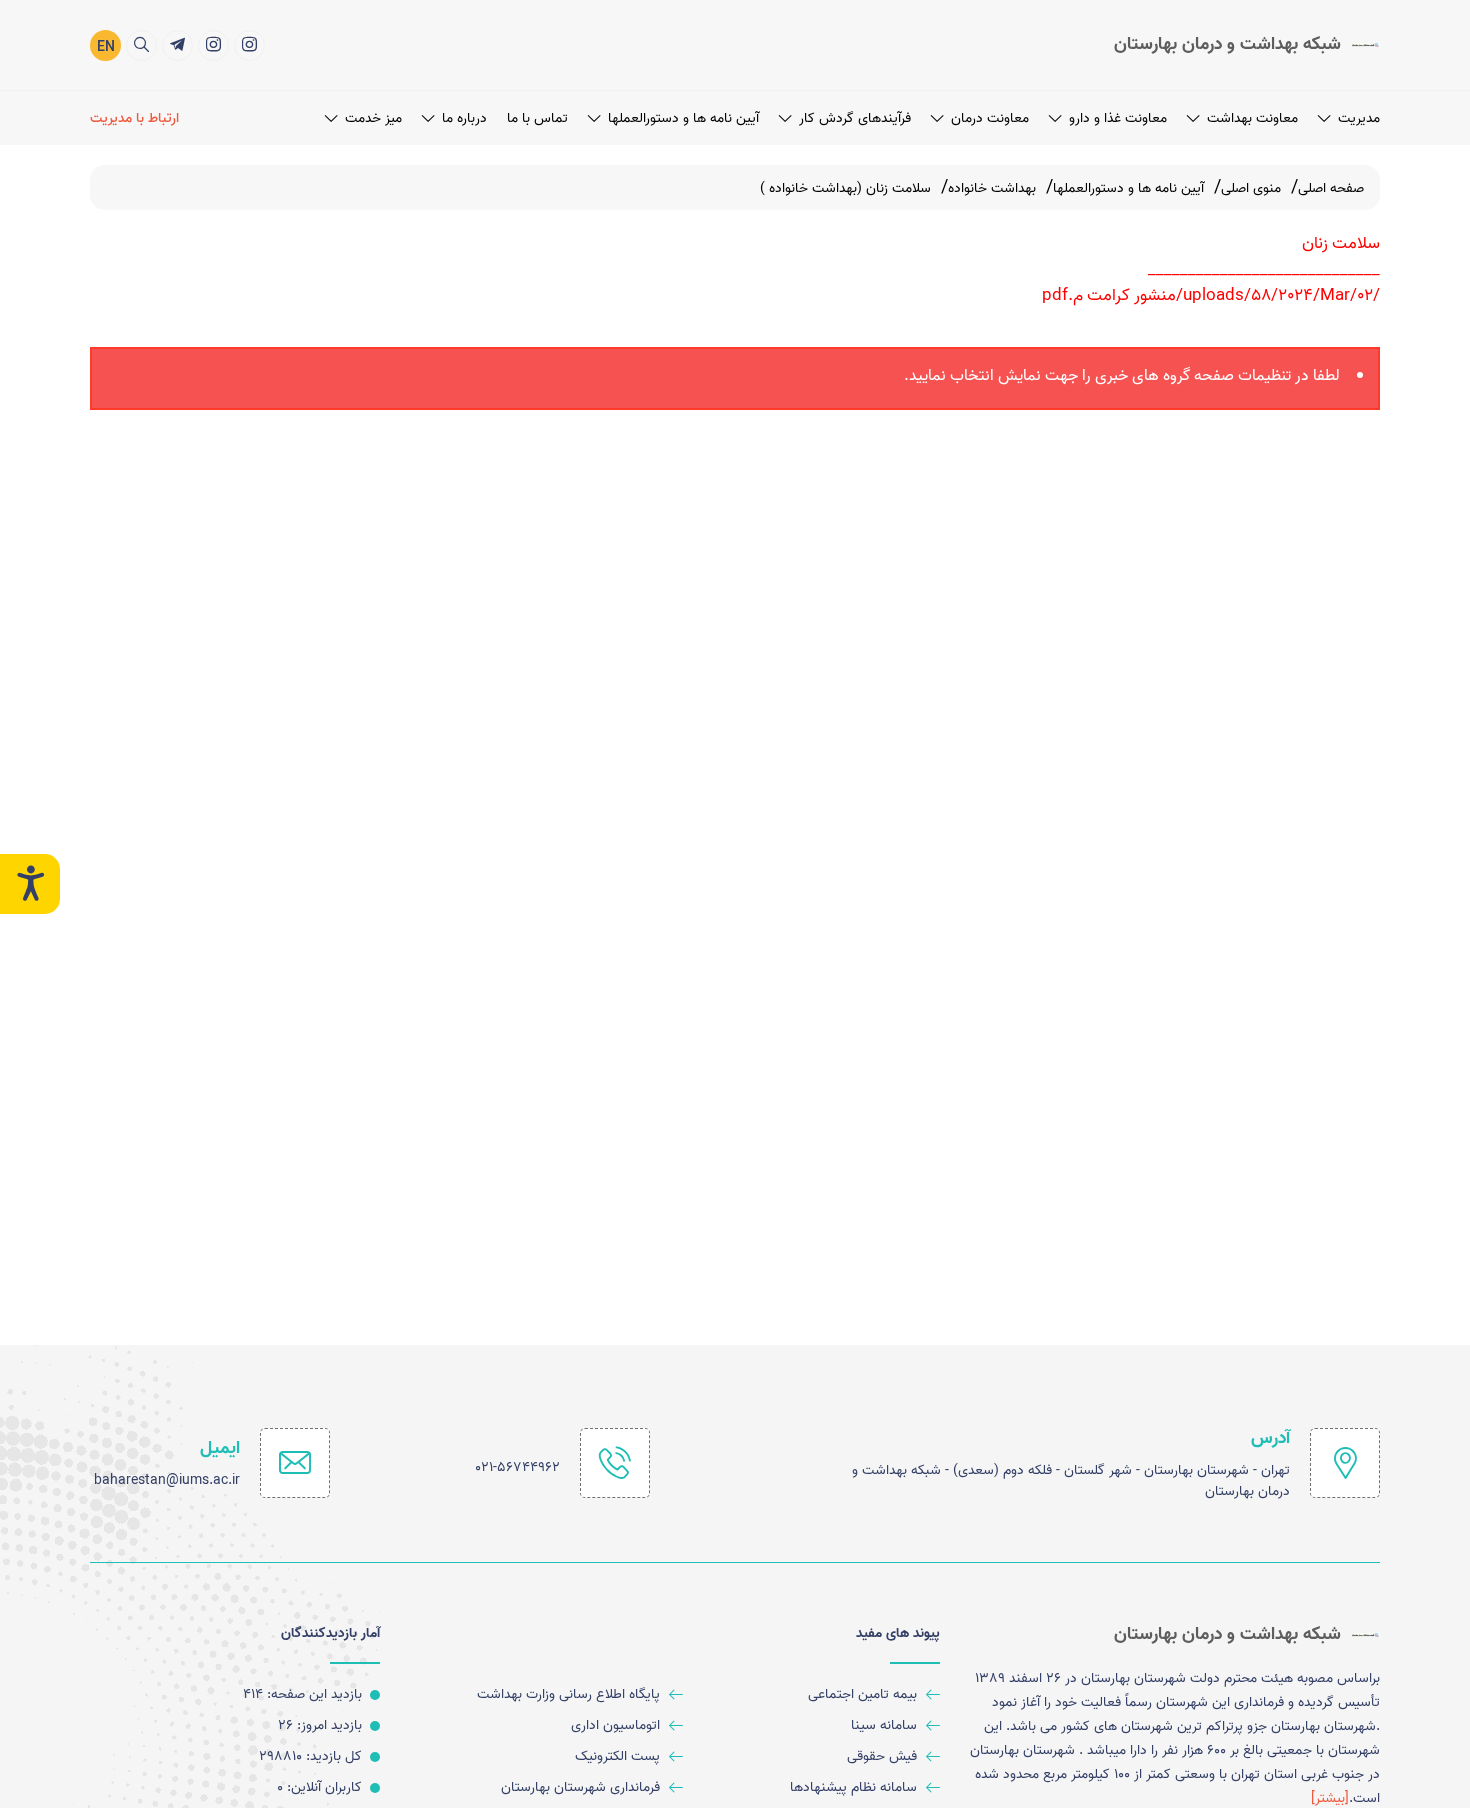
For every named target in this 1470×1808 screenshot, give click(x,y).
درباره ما (464, 118)
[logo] (1247, 45)
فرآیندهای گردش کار (855, 118)
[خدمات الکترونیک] (177, 45)
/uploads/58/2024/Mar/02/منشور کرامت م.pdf (1211, 295)
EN (106, 47)
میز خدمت (373, 118)
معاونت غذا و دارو (1118, 118)
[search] (141, 45)
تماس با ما (537, 118)
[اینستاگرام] (249, 45)
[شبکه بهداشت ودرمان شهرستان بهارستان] (213, 45)
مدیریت (1359, 118)
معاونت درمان (990, 118)
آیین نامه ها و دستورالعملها (683, 118)
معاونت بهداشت (1252, 118)
